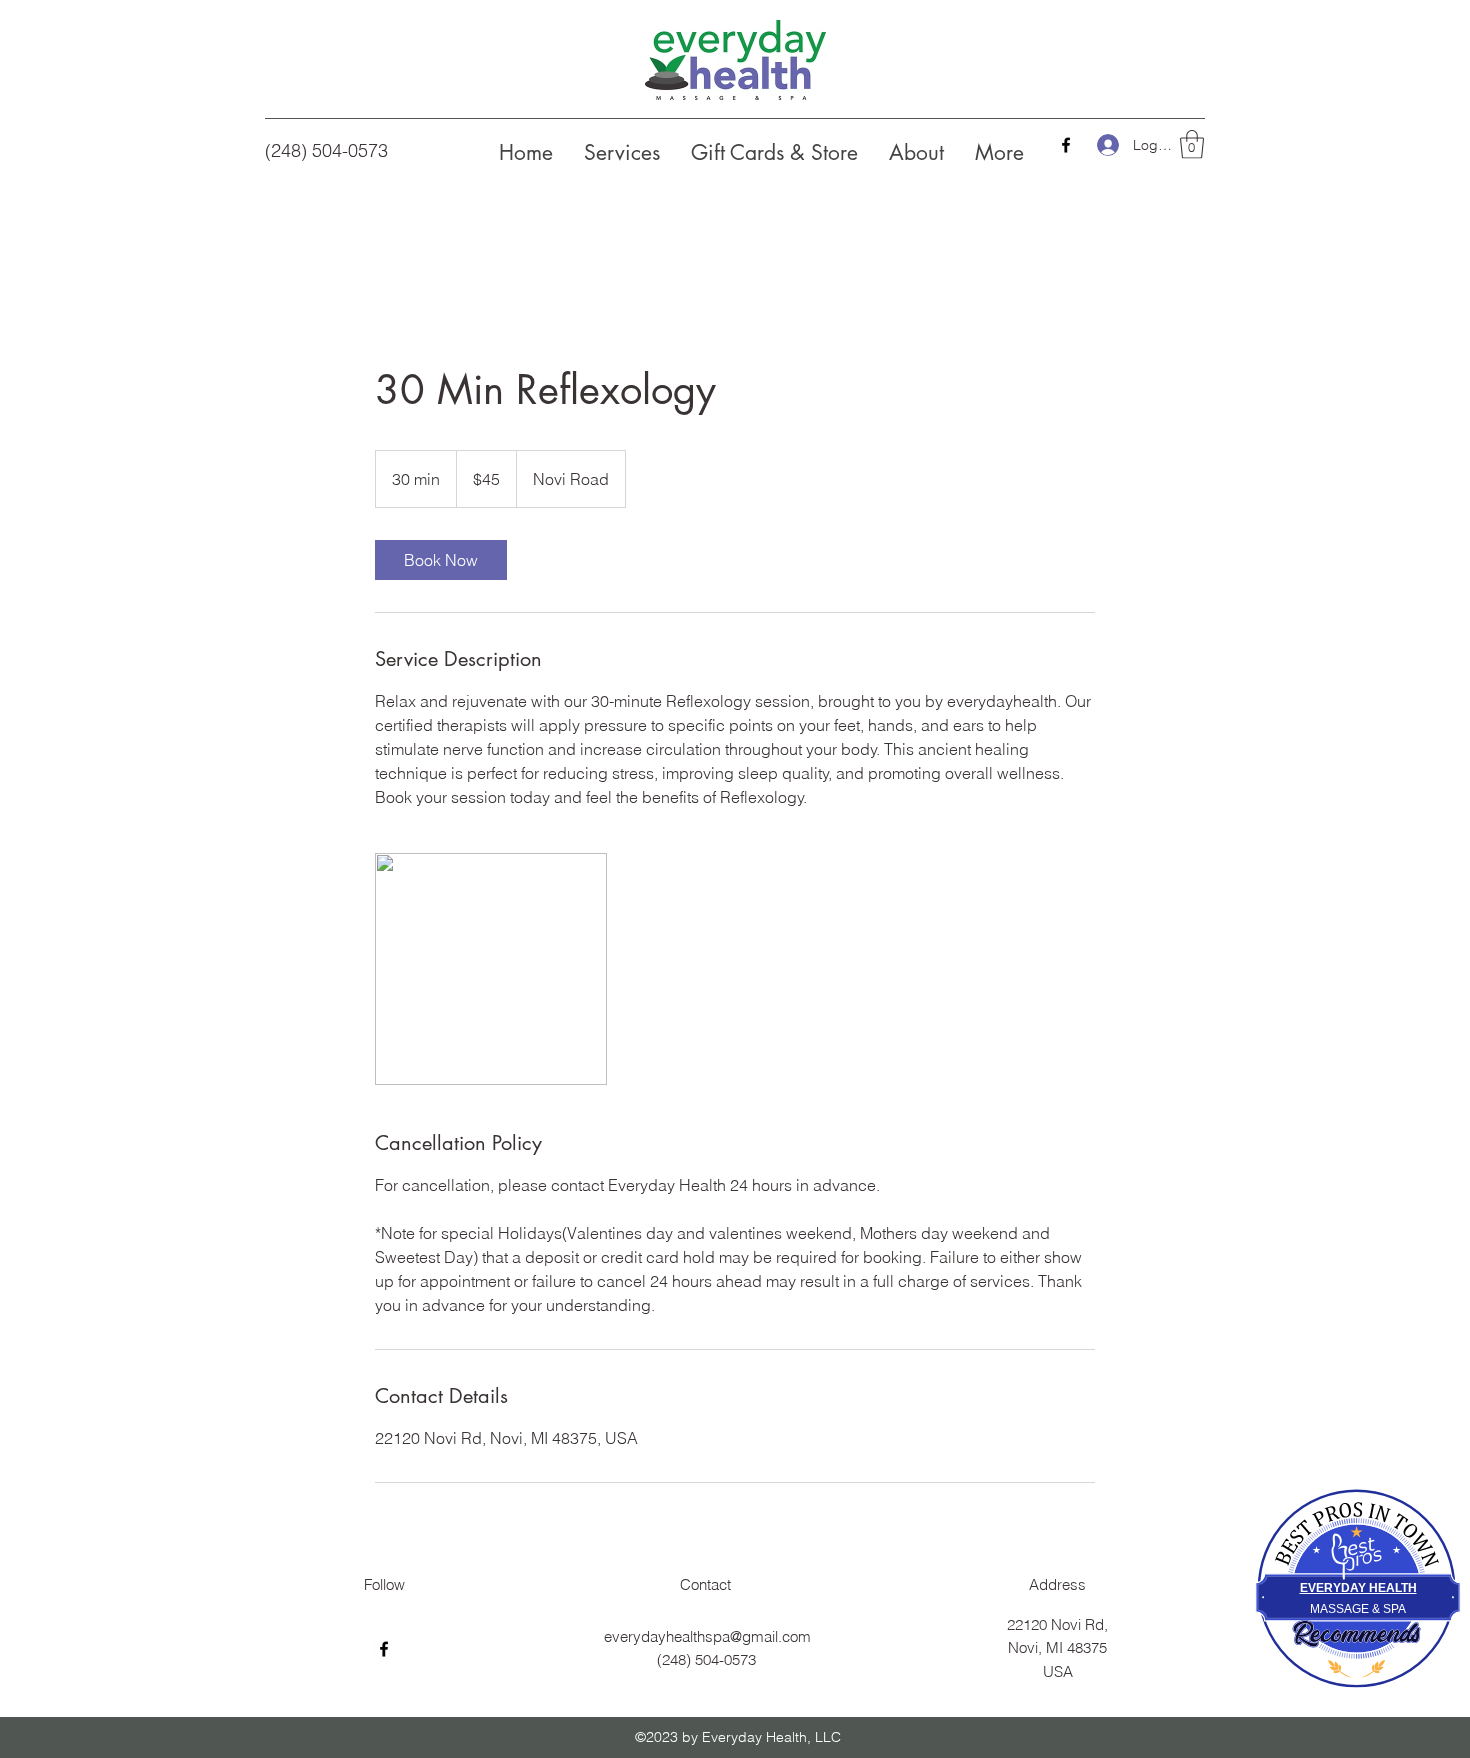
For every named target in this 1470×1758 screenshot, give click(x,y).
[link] (441, 560)
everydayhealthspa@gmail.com (707, 1636)
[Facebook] (1066, 145)
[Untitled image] (491, 969)
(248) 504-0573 (326, 150)
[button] (1192, 144)
